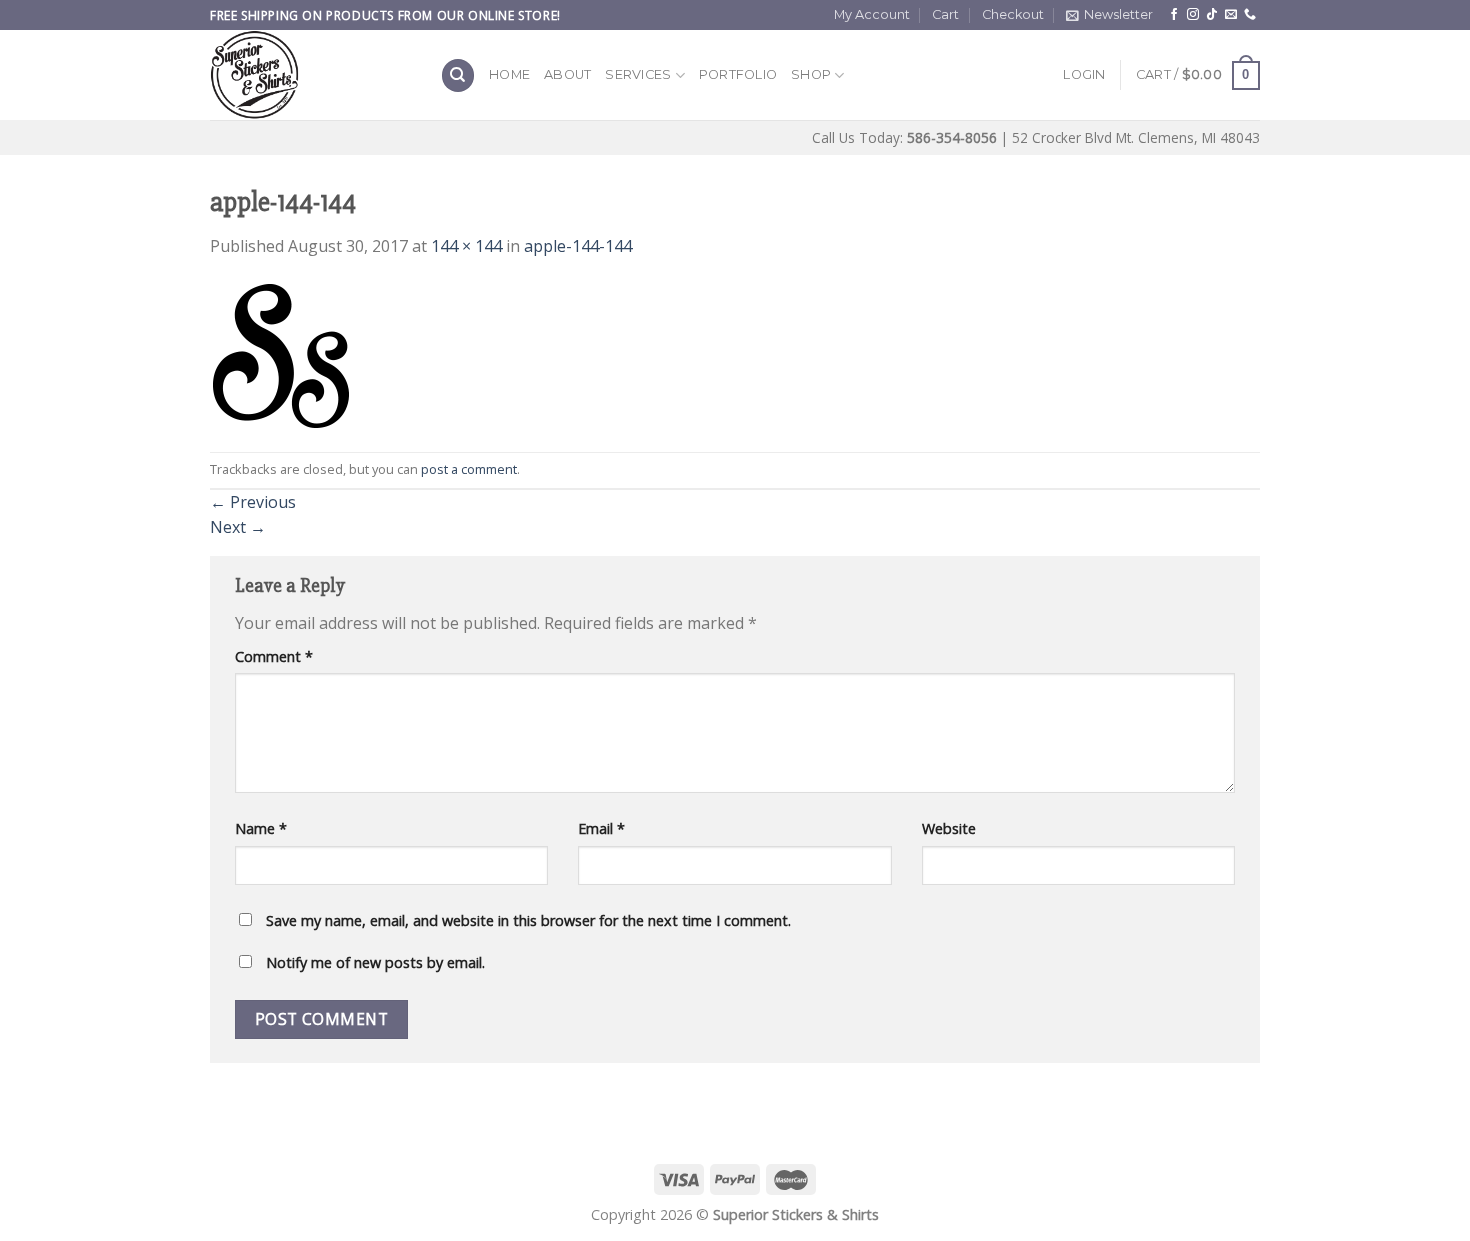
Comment (274, 656)
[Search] (458, 75)
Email (601, 828)
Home (509, 74)
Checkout (1013, 14)
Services (638, 74)
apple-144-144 (578, 246)
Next (238, 527)
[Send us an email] (1231, 15)
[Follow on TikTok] (1212, 15)
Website (949, 828)
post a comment (469, 469)
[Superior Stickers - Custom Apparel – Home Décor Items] (310, 75)
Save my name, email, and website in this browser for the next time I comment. (528, 920)
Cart (945, 14)
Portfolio (738, 74)
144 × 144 (466, 246)
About (567, 74)
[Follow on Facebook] (1174, 15)
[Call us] (1250, 15)
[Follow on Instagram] (1193, 15)
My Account (872, 14)
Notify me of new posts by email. (375, 962)
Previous (253, 502)
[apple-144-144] (282, 354)
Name (261, 828)
